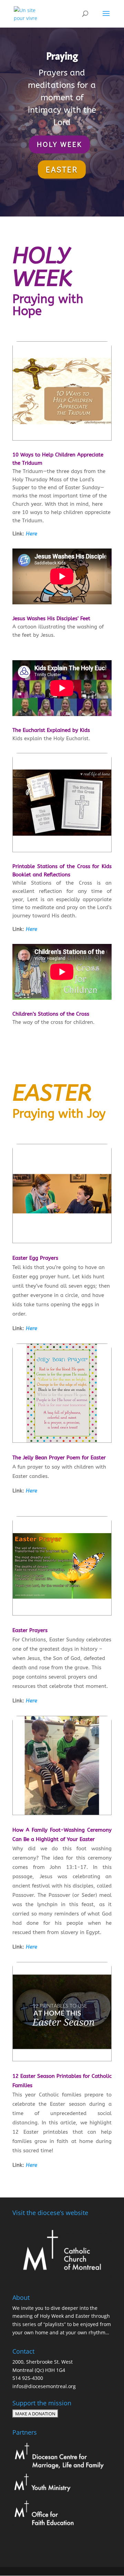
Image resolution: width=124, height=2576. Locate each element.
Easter (62, 169)
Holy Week (59, 144)
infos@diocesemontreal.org (44, 2386)
